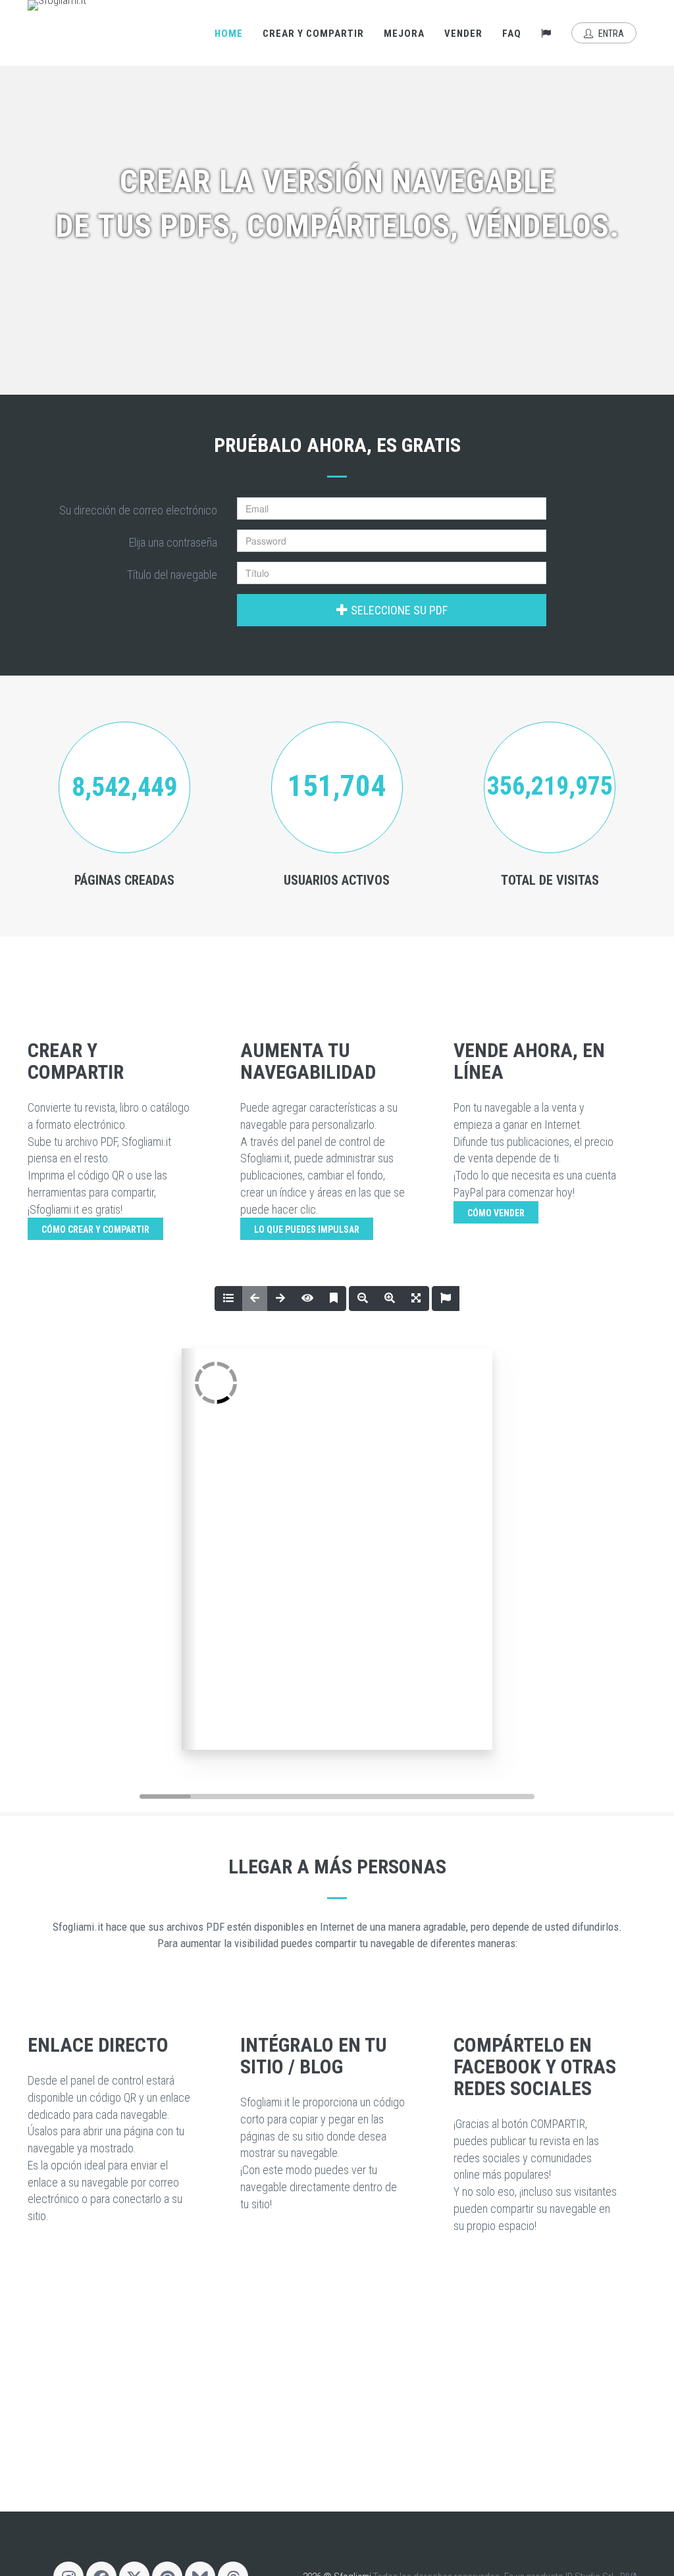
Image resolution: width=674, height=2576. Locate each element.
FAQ (512, 34)
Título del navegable (172, 575)
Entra (610, 34)
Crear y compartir (313, 34)
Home (229, 34)
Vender (463, 34)
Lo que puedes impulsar (307, 1229)
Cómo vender (496, 1213)
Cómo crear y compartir (95, 1229)
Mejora (404, 34)
